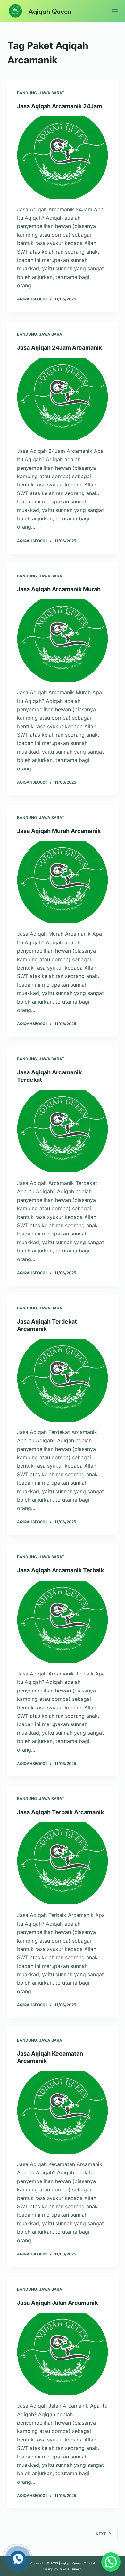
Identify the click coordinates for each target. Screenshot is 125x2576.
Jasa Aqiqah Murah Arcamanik (59, 831)
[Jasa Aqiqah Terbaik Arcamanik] (62, 1863)
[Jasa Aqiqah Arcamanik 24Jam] (62, 157)
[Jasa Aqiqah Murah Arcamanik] (62, 882)
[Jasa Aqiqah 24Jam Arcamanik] (62, 399)
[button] (111, 2562)
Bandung (27, 93)
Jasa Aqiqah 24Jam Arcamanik (59, 348)
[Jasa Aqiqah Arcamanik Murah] (62, 641)
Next (101, 2534)
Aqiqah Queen (50, 11)
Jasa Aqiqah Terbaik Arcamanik (60, 1812)
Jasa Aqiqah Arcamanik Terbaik (60, 1570)
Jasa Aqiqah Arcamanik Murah (59, 589)
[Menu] (115, 11)
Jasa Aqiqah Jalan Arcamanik (57, 2303)
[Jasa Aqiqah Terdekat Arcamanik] (62, 1380)
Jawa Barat (52, 93)
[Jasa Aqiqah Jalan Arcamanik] (62, 2354)
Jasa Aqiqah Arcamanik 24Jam (59, 106)
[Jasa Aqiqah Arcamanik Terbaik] (62, 1622)
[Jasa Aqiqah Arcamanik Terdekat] (62, 1131)
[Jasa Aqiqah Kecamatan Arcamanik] (62, 2112)
